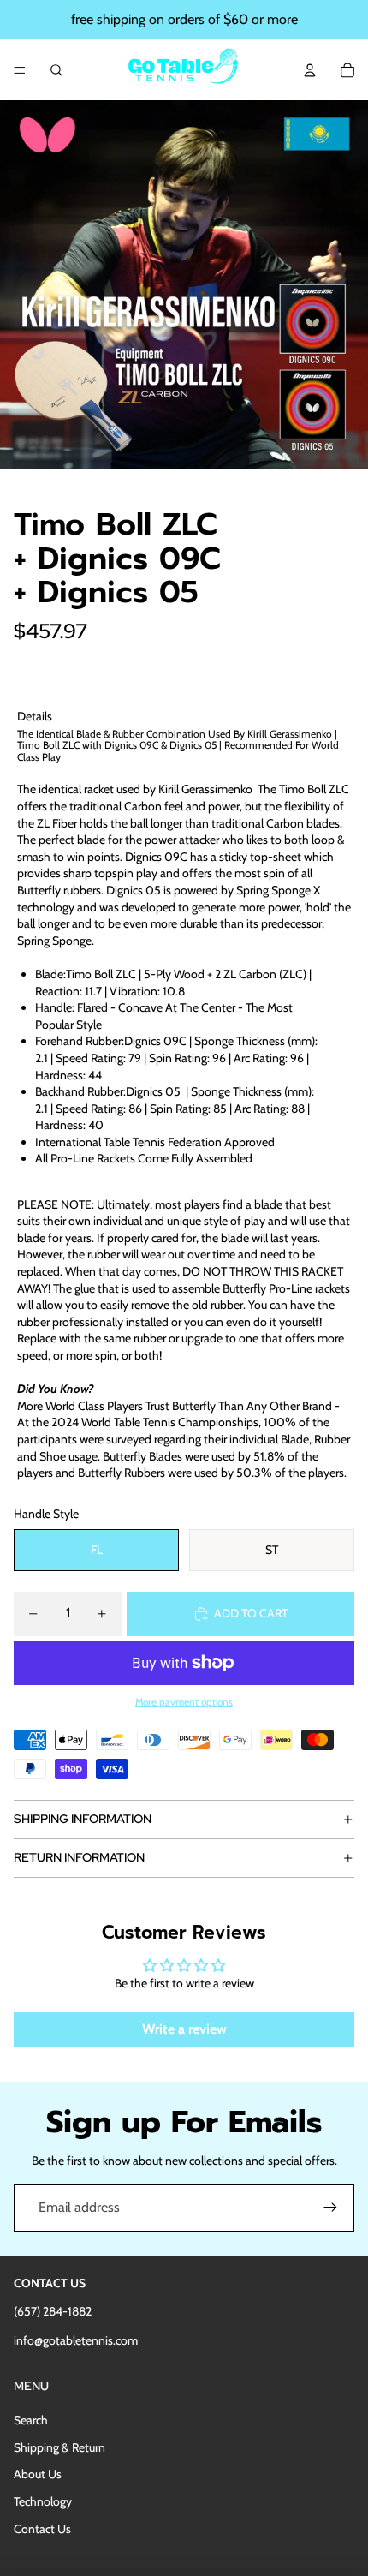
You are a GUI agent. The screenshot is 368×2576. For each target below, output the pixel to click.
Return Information (79, 1857)
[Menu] (20, 70)
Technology (43, 2501)
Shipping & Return (59, 2447)
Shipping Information (83, 1819)
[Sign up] (330, 2208)
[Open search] (56, 70)
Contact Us (42, 2529)
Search (31, 2420)
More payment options (184, 1702)
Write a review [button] (184, 2029)
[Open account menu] (310, 70)
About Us (38, 2474)
